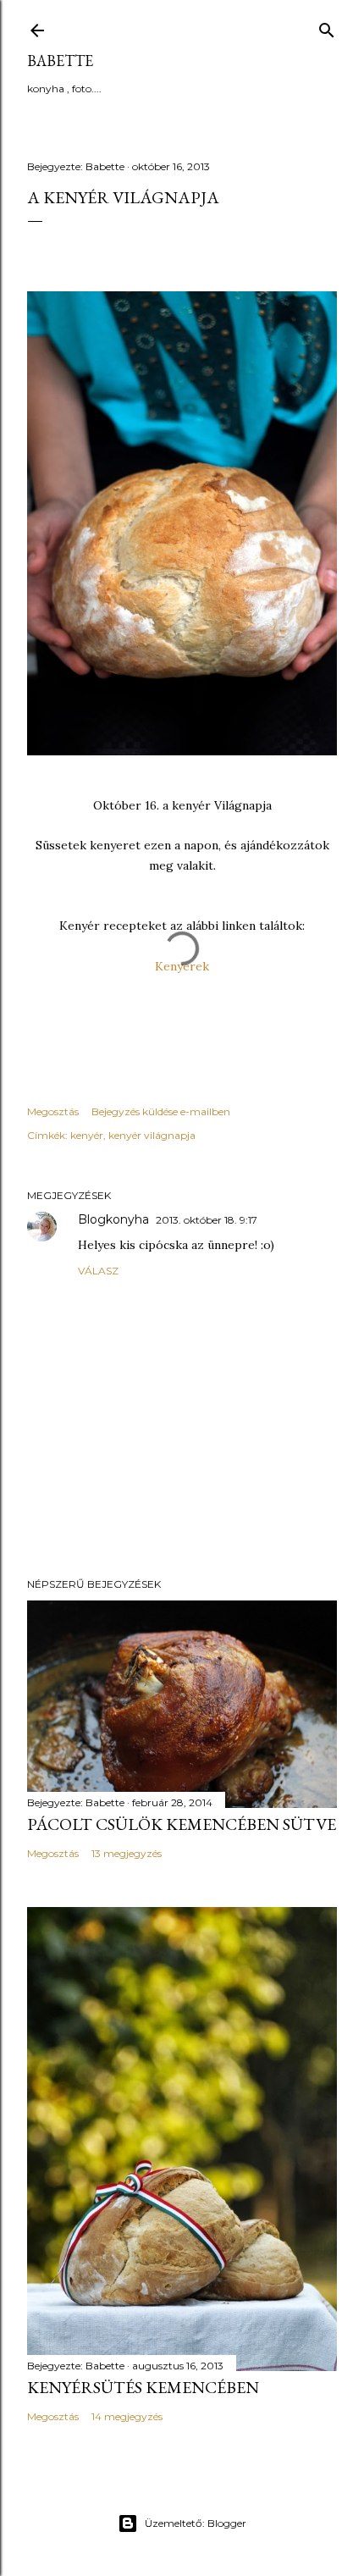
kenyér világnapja (152, 1135)
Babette (60, 61)
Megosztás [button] (53, 1111)
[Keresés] (327, 27)
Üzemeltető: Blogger (196, 2523)
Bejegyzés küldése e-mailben (161, 1111)
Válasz (98, 1271)
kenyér (87, 1135)
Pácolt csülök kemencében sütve (182, 1824)
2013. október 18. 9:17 (207, 1220)
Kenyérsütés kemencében (143, 2387)
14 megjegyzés (127, 2416)
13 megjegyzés (127, 1853)
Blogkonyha (113, 1219)
